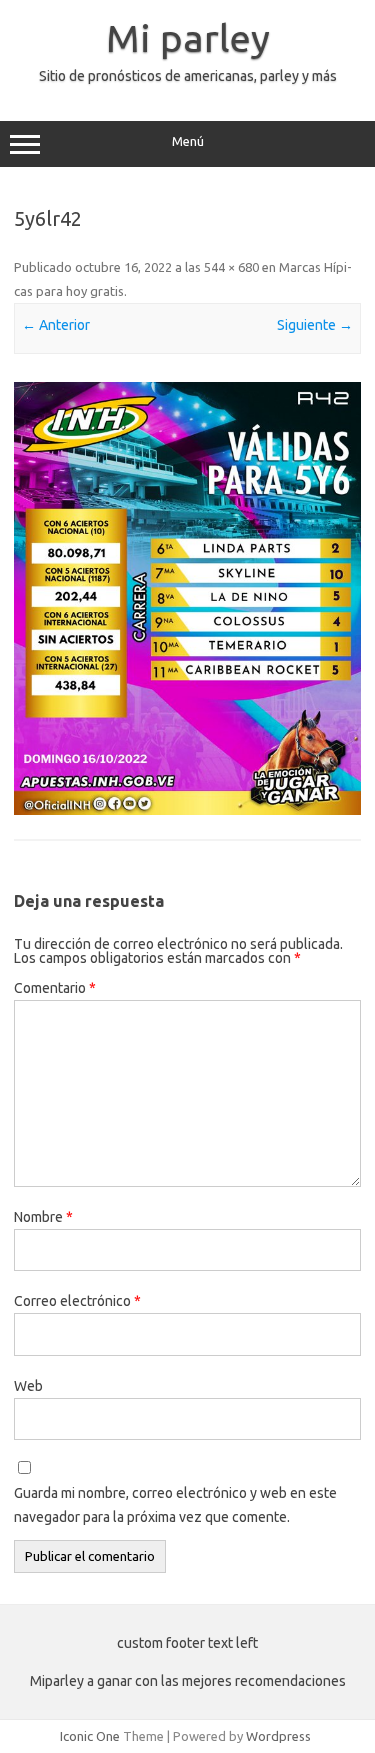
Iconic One (90, 1736)
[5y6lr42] (187, 599)
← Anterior (56, 325)
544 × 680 (231, 267)
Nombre (43, 1217)
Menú (188, 141)
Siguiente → (315, 325)
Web (28, 1386)
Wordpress (278, 1736)
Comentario (55, 988)
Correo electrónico (77, 1301)
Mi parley (188, 38)
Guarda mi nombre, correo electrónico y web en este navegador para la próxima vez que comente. (175, 1505)
